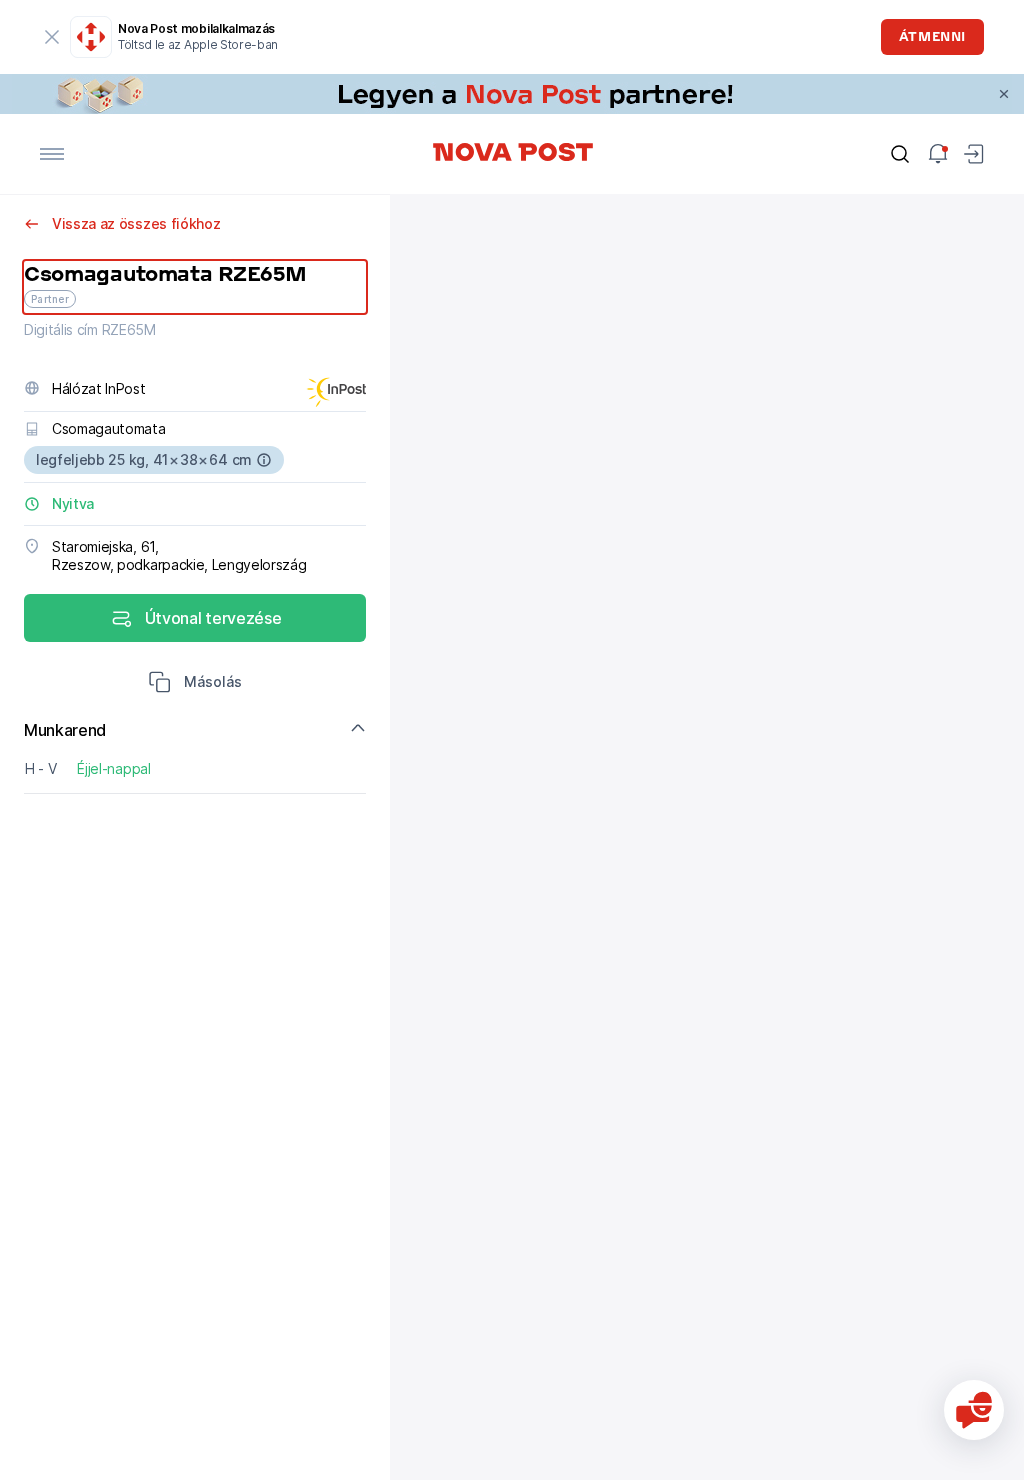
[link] (512, 94)
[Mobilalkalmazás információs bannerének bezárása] (52, 37)
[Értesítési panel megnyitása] (938, 154)
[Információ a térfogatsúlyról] (264, 460)
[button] (195, 684)
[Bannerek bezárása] (1004, 94)
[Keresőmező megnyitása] (900, 154)
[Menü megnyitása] (52, 154)
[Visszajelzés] (974, 1410)
